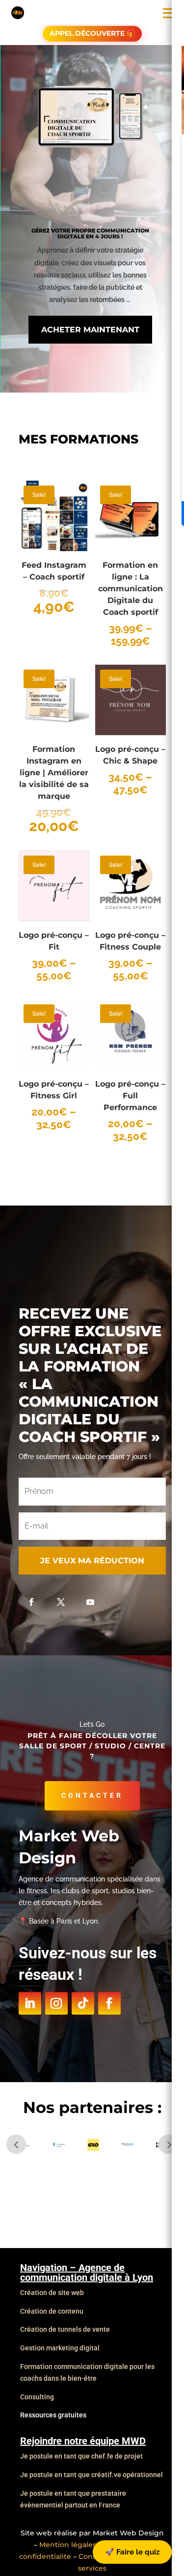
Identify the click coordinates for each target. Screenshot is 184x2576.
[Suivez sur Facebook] (31, 1602)
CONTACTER (92, 1795)
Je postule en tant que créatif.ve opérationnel (92, 2475)
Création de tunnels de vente (65, 2329)
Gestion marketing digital (60, 2348)
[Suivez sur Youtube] (90, 1602)
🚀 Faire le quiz (132, 2552)
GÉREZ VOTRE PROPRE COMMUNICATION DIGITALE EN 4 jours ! (90, 233)
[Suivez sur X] (61, 1602)
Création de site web (52, 2293)
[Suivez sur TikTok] (83, 2003)
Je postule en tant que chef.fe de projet (81, 2456)
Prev (16, 2144)
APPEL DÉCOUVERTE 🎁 (92, 33)
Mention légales (68, 2545)
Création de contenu (52, 2311)
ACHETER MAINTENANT (90, 330)
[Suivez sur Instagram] (56, 2003)
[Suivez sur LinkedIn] (30, 2003)
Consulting (37, 2397)
